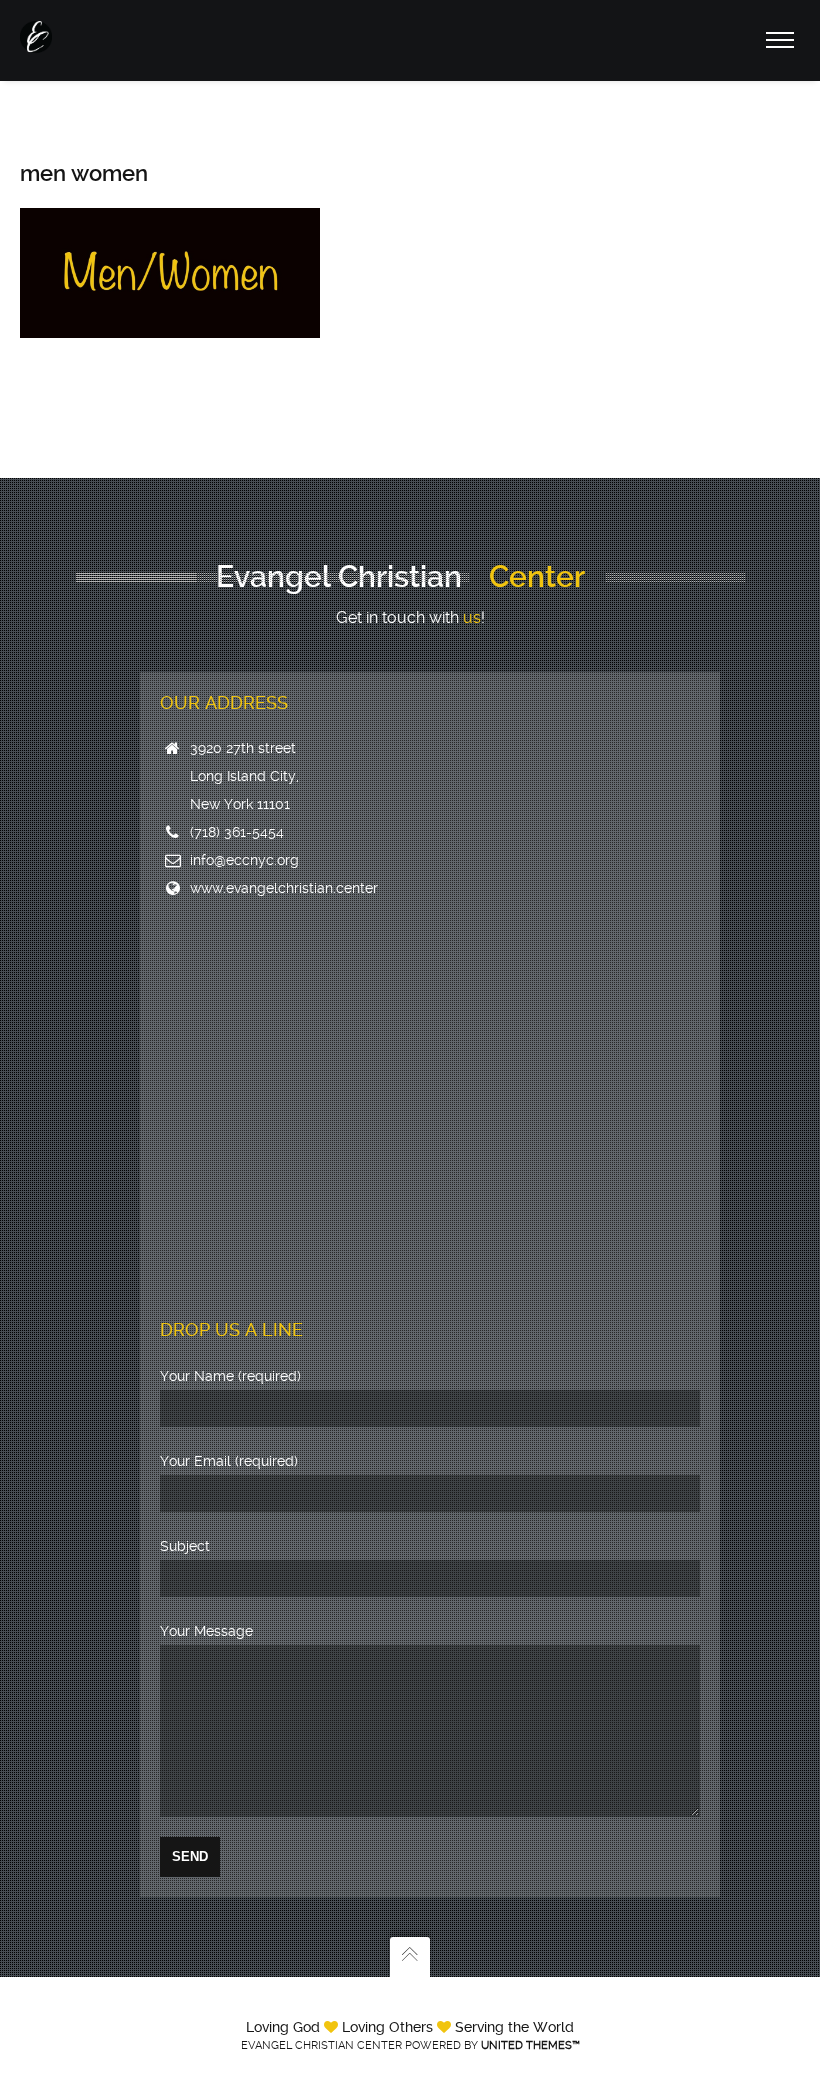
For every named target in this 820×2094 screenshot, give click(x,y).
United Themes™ (530, 2045)
